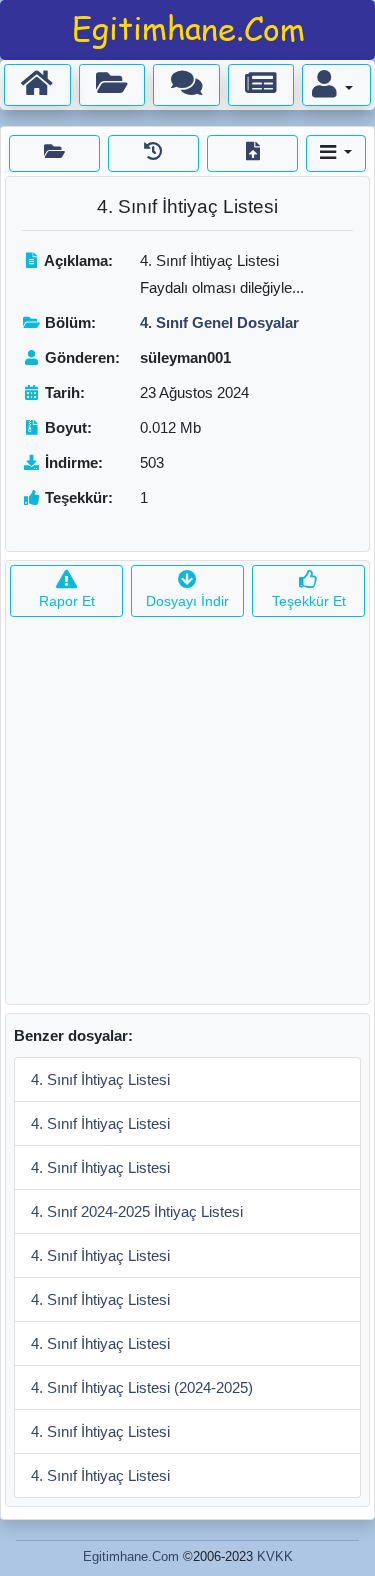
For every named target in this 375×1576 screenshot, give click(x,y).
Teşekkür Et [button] (309, 601)
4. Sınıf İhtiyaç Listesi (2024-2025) (142, 1387)
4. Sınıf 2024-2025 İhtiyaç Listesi (137, 1211)
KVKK (275, 1556)
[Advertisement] (187, 816)
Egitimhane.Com (131, 1556)
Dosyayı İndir (187, 601)
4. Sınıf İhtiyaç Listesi (100, 1079)
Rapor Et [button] (67, 601)
